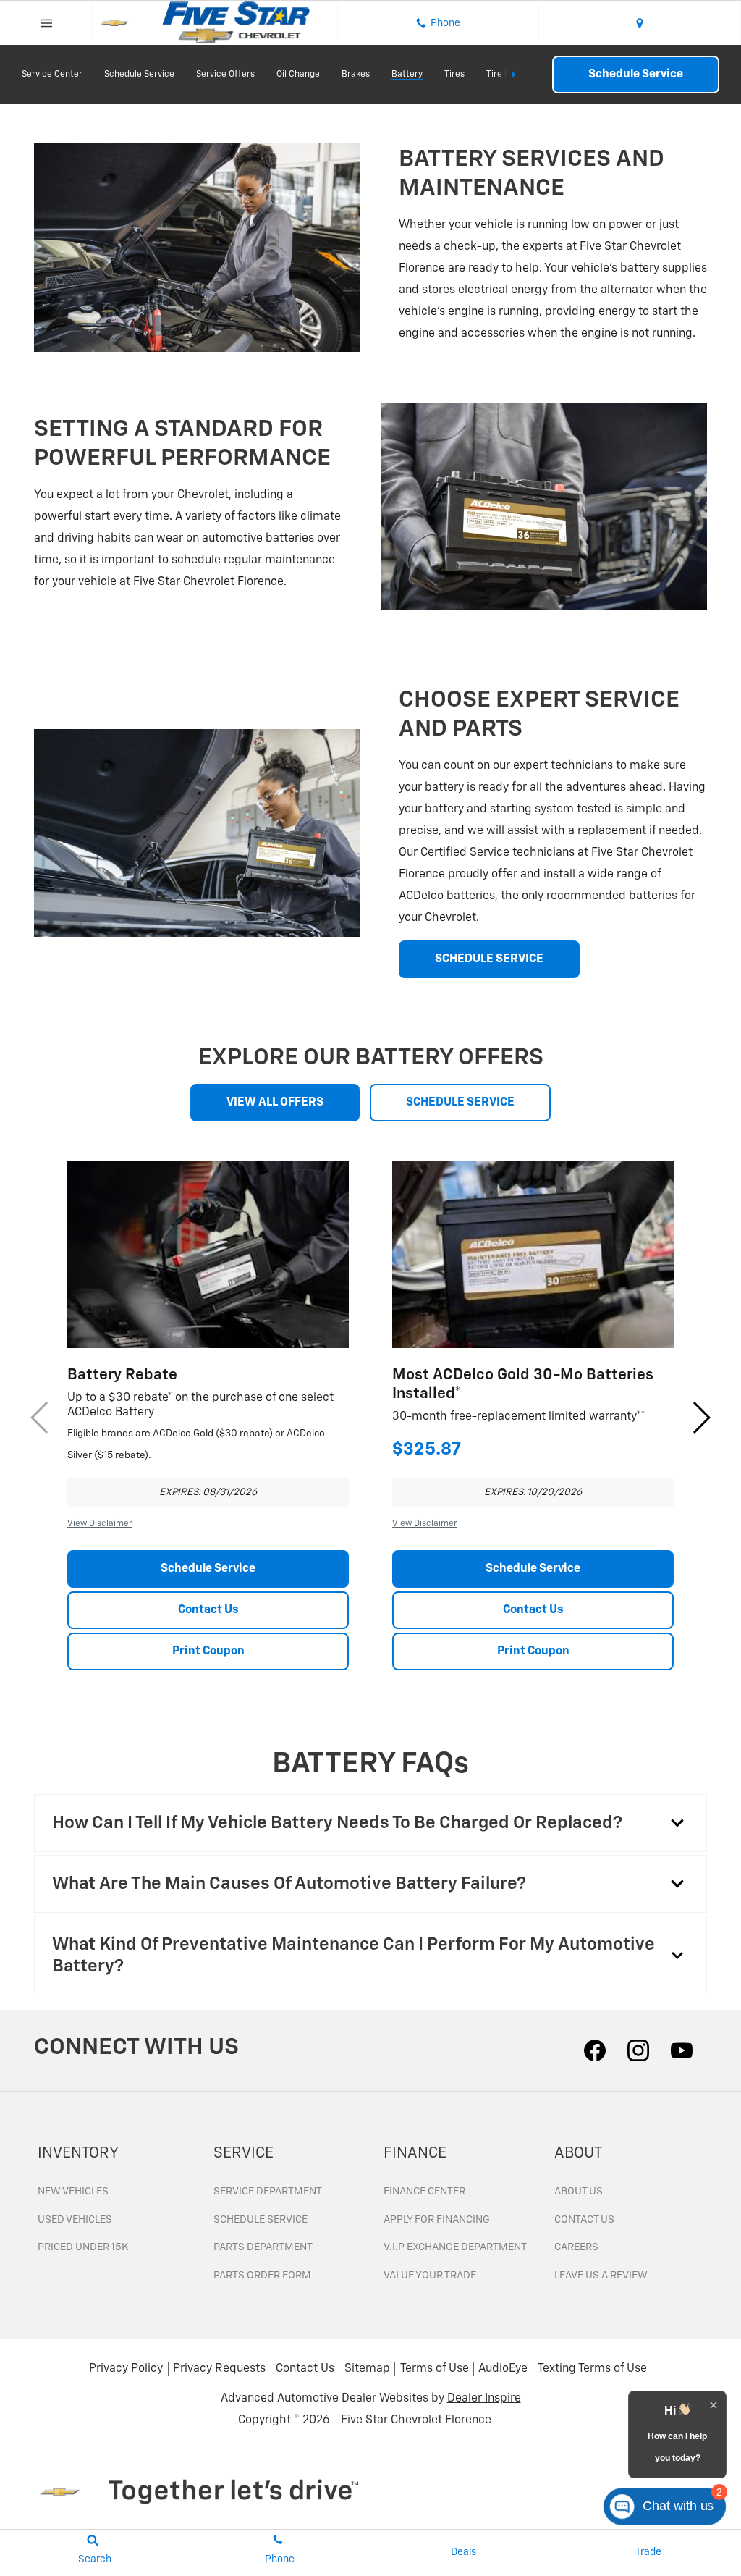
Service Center (52, 75)
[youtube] (682, 2050)
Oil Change (298, 75)
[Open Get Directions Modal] (640, 23)
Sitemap (367, 2369)
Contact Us (208, 1610)
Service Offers (225, 75)
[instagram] (638, 2050)
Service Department (268, 2192)
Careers (576, 2247)
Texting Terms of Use (592, 2369)
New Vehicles (73, 2192)
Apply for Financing (437, 2220)
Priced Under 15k (83, 2247)
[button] (701, 1418)
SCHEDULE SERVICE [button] (489, 959)
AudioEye (503, 2369)
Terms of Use (435, 2369)
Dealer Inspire (484, 2399)
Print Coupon (208, 1651)
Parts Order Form (262, 2276)
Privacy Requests (219, 2369)
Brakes (356, 75)
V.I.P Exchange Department (455, 2247)
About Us (579, 2192)
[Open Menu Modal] (46, 23)
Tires (454, 75)
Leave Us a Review (601, 2276)
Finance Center (424, 2192)
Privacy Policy (126, 2369)
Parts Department (263, 2247)
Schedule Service (139, 75)
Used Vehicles (75, 2220)
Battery (407, 75)
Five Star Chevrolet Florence (416, 2420)
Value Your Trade (430, 2276)
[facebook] (595, 2050)
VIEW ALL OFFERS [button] (275, 1103)
